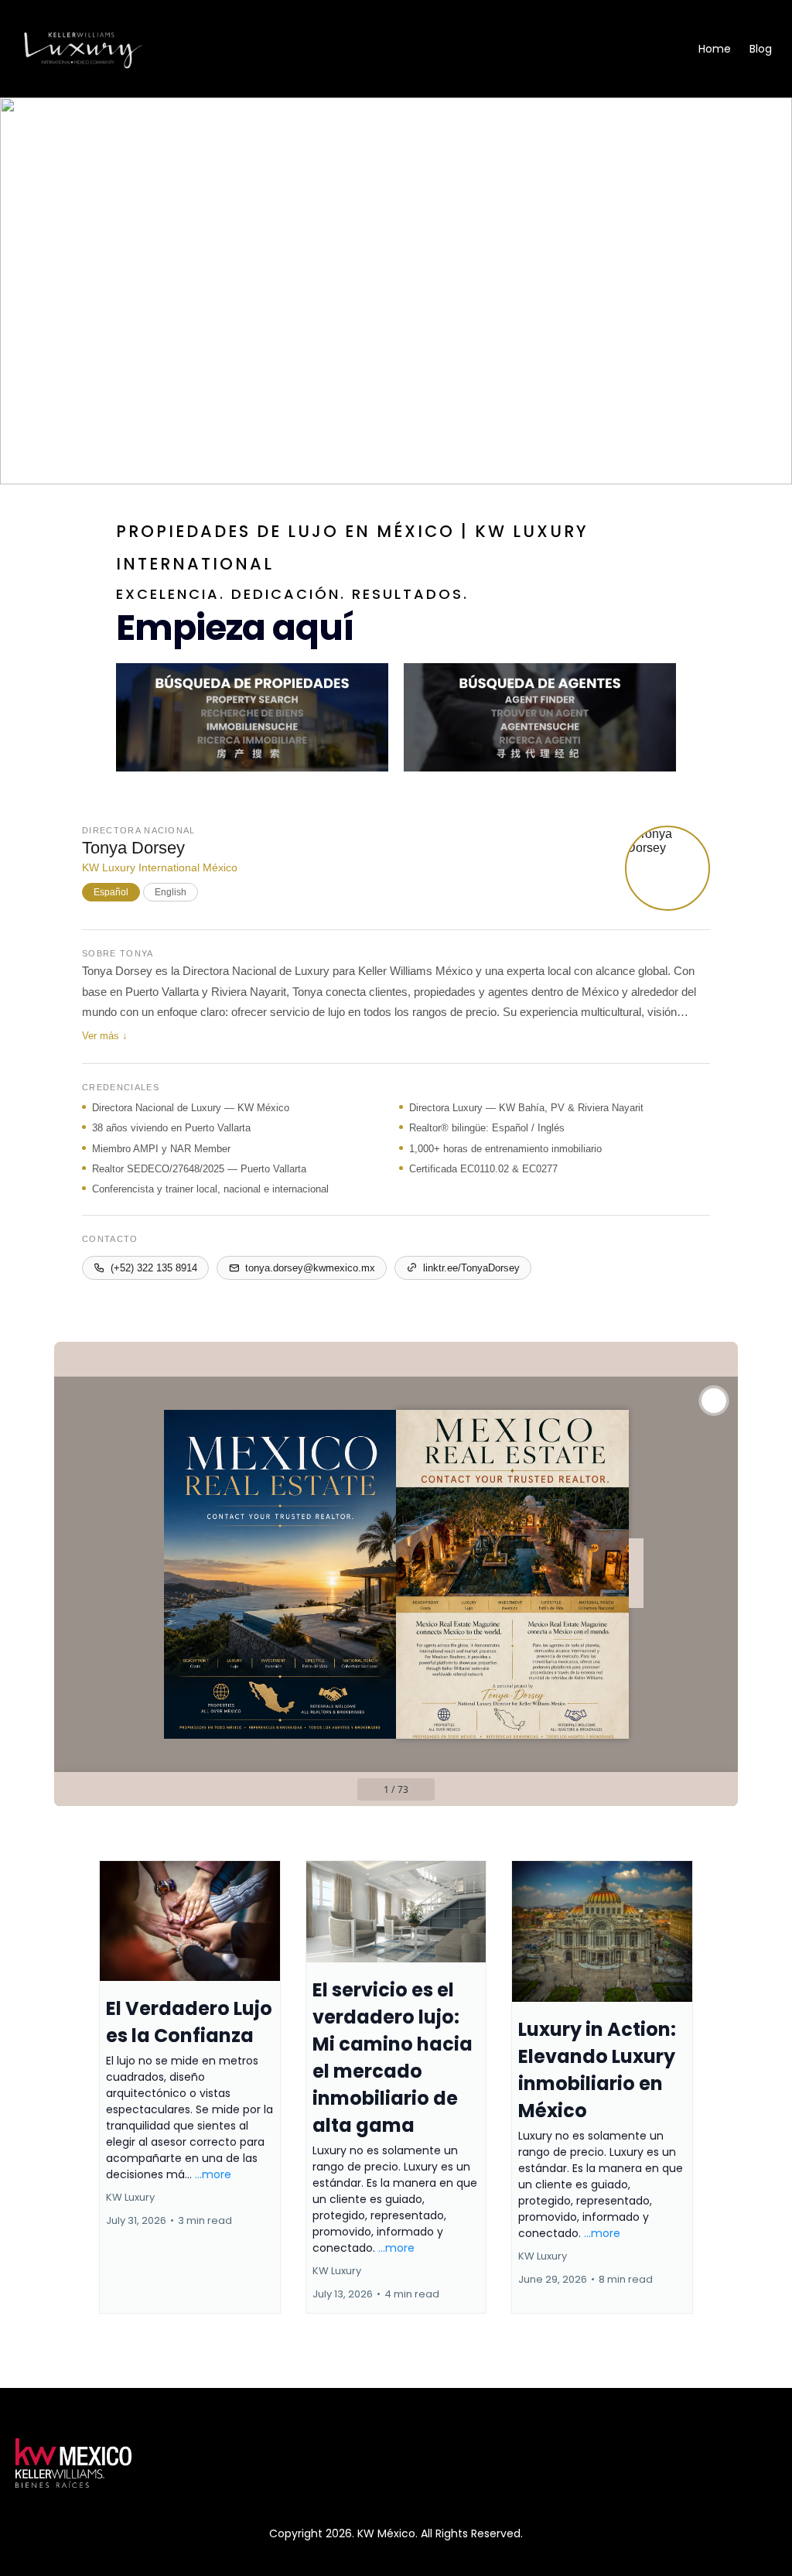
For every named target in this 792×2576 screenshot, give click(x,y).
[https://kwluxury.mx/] (83, 49)
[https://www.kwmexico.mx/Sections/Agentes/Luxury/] (540, 718)
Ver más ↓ (105, 1036)
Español (111, 892)
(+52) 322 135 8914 (154, 1268)
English (171, 892)
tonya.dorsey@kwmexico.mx (310, 1268)
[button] (190, 2087)
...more (213, 2174)
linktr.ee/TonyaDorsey (471, 1268)
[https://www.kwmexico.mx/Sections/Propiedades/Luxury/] (252, 718)
